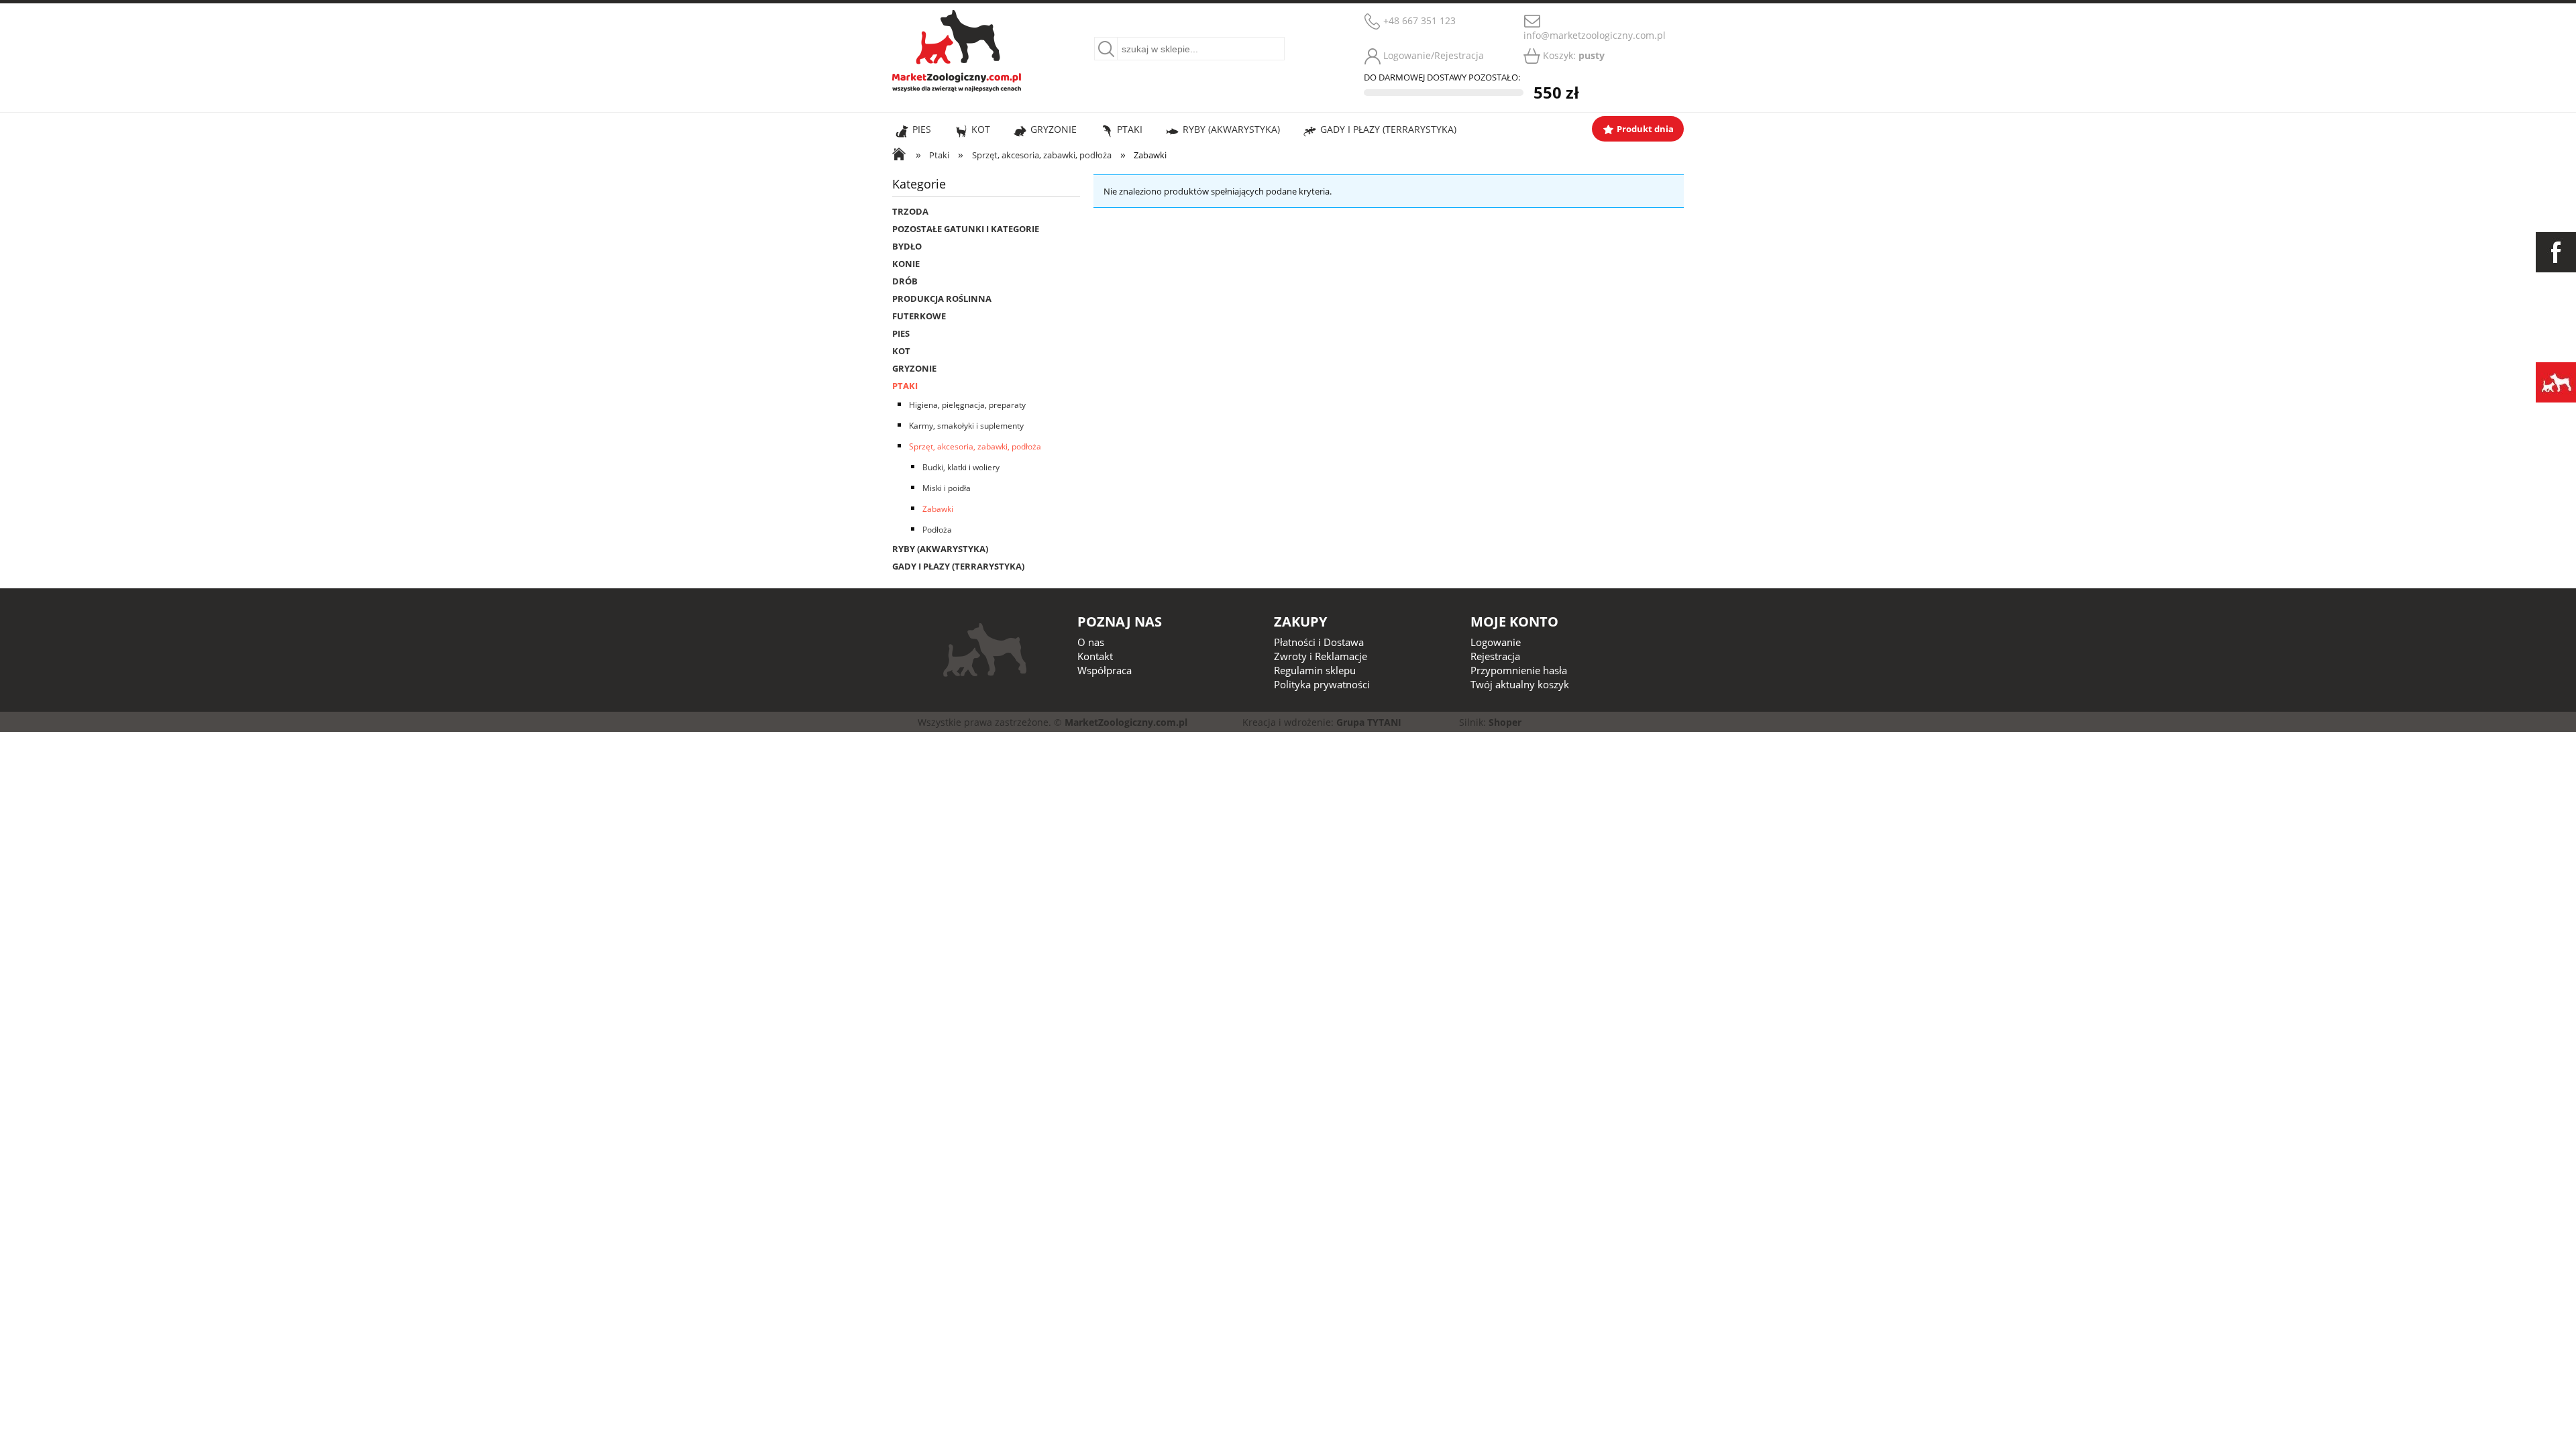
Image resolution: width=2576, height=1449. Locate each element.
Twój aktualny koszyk (1520, 684)
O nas (1091, 642)
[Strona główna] (957, 49)
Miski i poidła (947, 488)
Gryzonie (914, 368)
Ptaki (905, 386)
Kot (901, 351)
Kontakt (1095, 656)
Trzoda (910, 211)
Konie (906, 264)
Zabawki (938, 509)
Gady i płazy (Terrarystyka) (958, 566)
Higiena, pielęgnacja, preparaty (967, 405)
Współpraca (1105, 670)
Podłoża (937, 530)
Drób (905, 281)
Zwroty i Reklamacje (1321, 656)
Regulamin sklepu (1315, 670)
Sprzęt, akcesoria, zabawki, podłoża (975, 446)
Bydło (907, 246)
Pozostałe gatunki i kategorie (966, 229)
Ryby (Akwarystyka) (940, 549)
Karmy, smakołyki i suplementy (966, 426)
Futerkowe (919, 316)
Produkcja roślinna (942, 299)
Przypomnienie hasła (1519, 670)
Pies (901, 333)
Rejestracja (1495, 656)
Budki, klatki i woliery (961, 467)
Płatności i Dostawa (1319, 642)
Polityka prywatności (1322, 684)
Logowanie (1496, 642)
